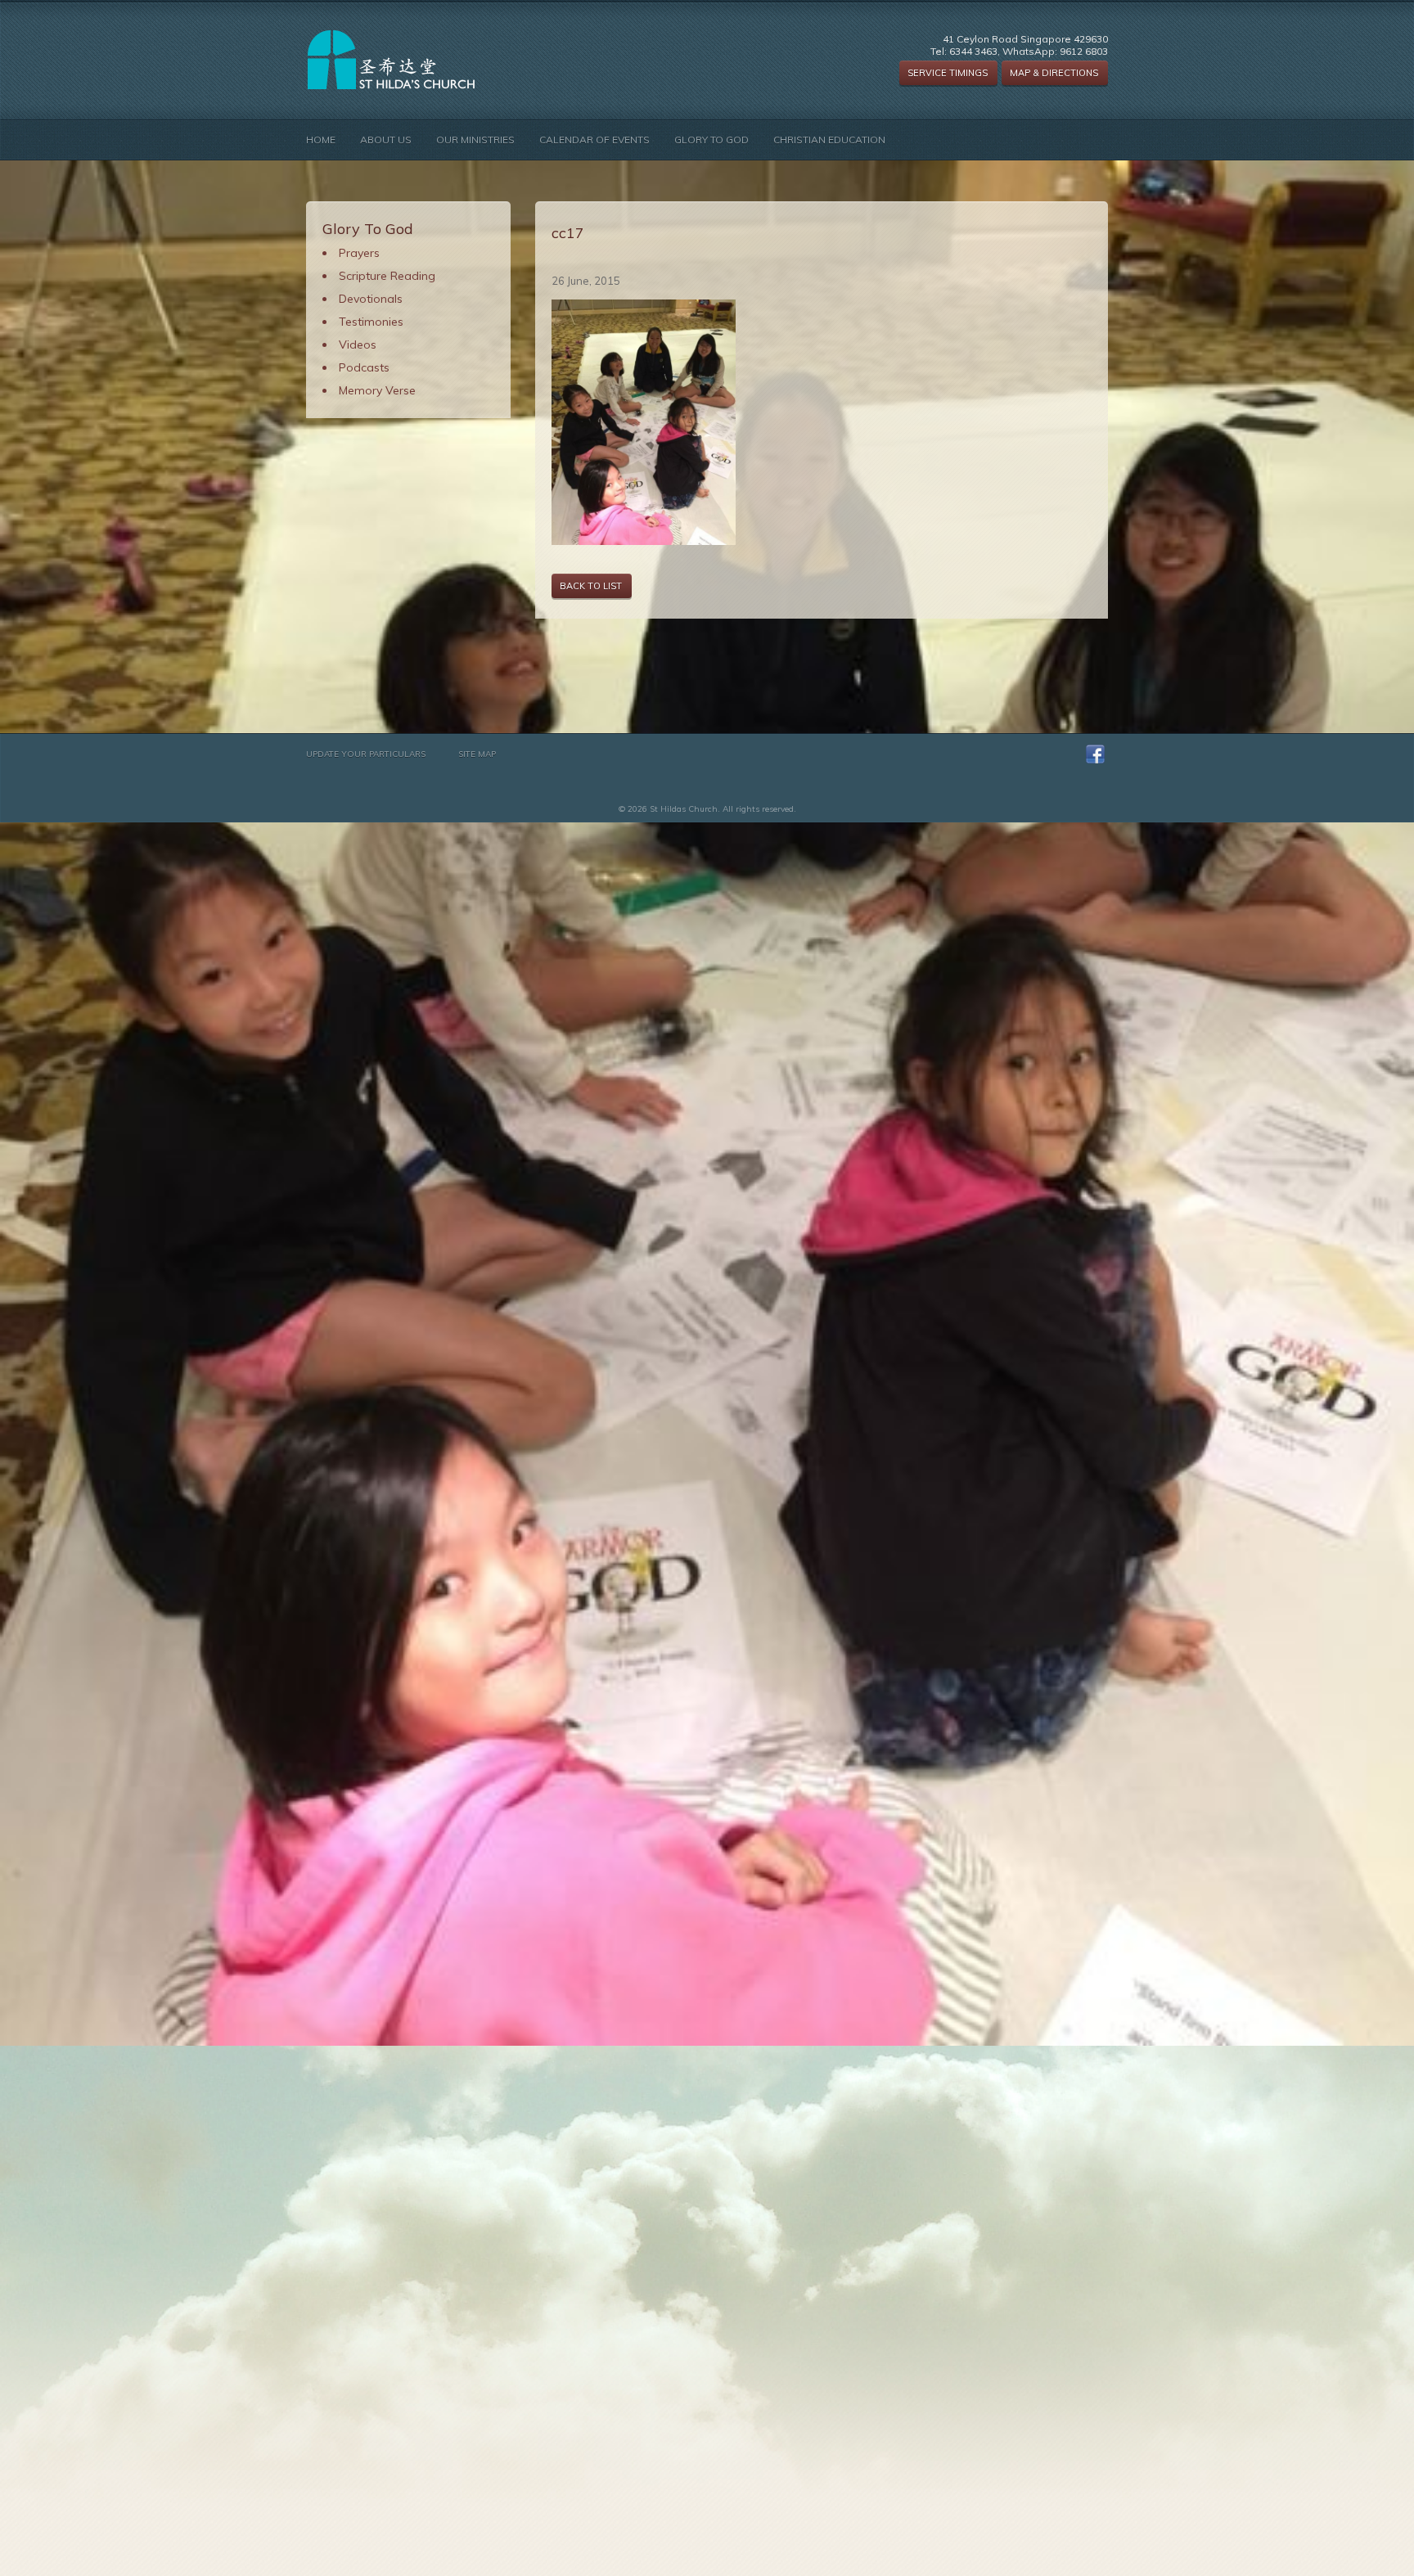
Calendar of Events (594, 140)
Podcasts (364, 367)
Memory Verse (377, 390)
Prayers (359, 253)
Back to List (591, 586)
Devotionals (371, 299)
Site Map (477, 754)
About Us (386, 140)
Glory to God (712, 140)
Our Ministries (475, 140)
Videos (358, 345)
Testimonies (371, 322)
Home (321, 140)
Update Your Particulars (366, 754)
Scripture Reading (387, 276)
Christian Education (829, 140)
